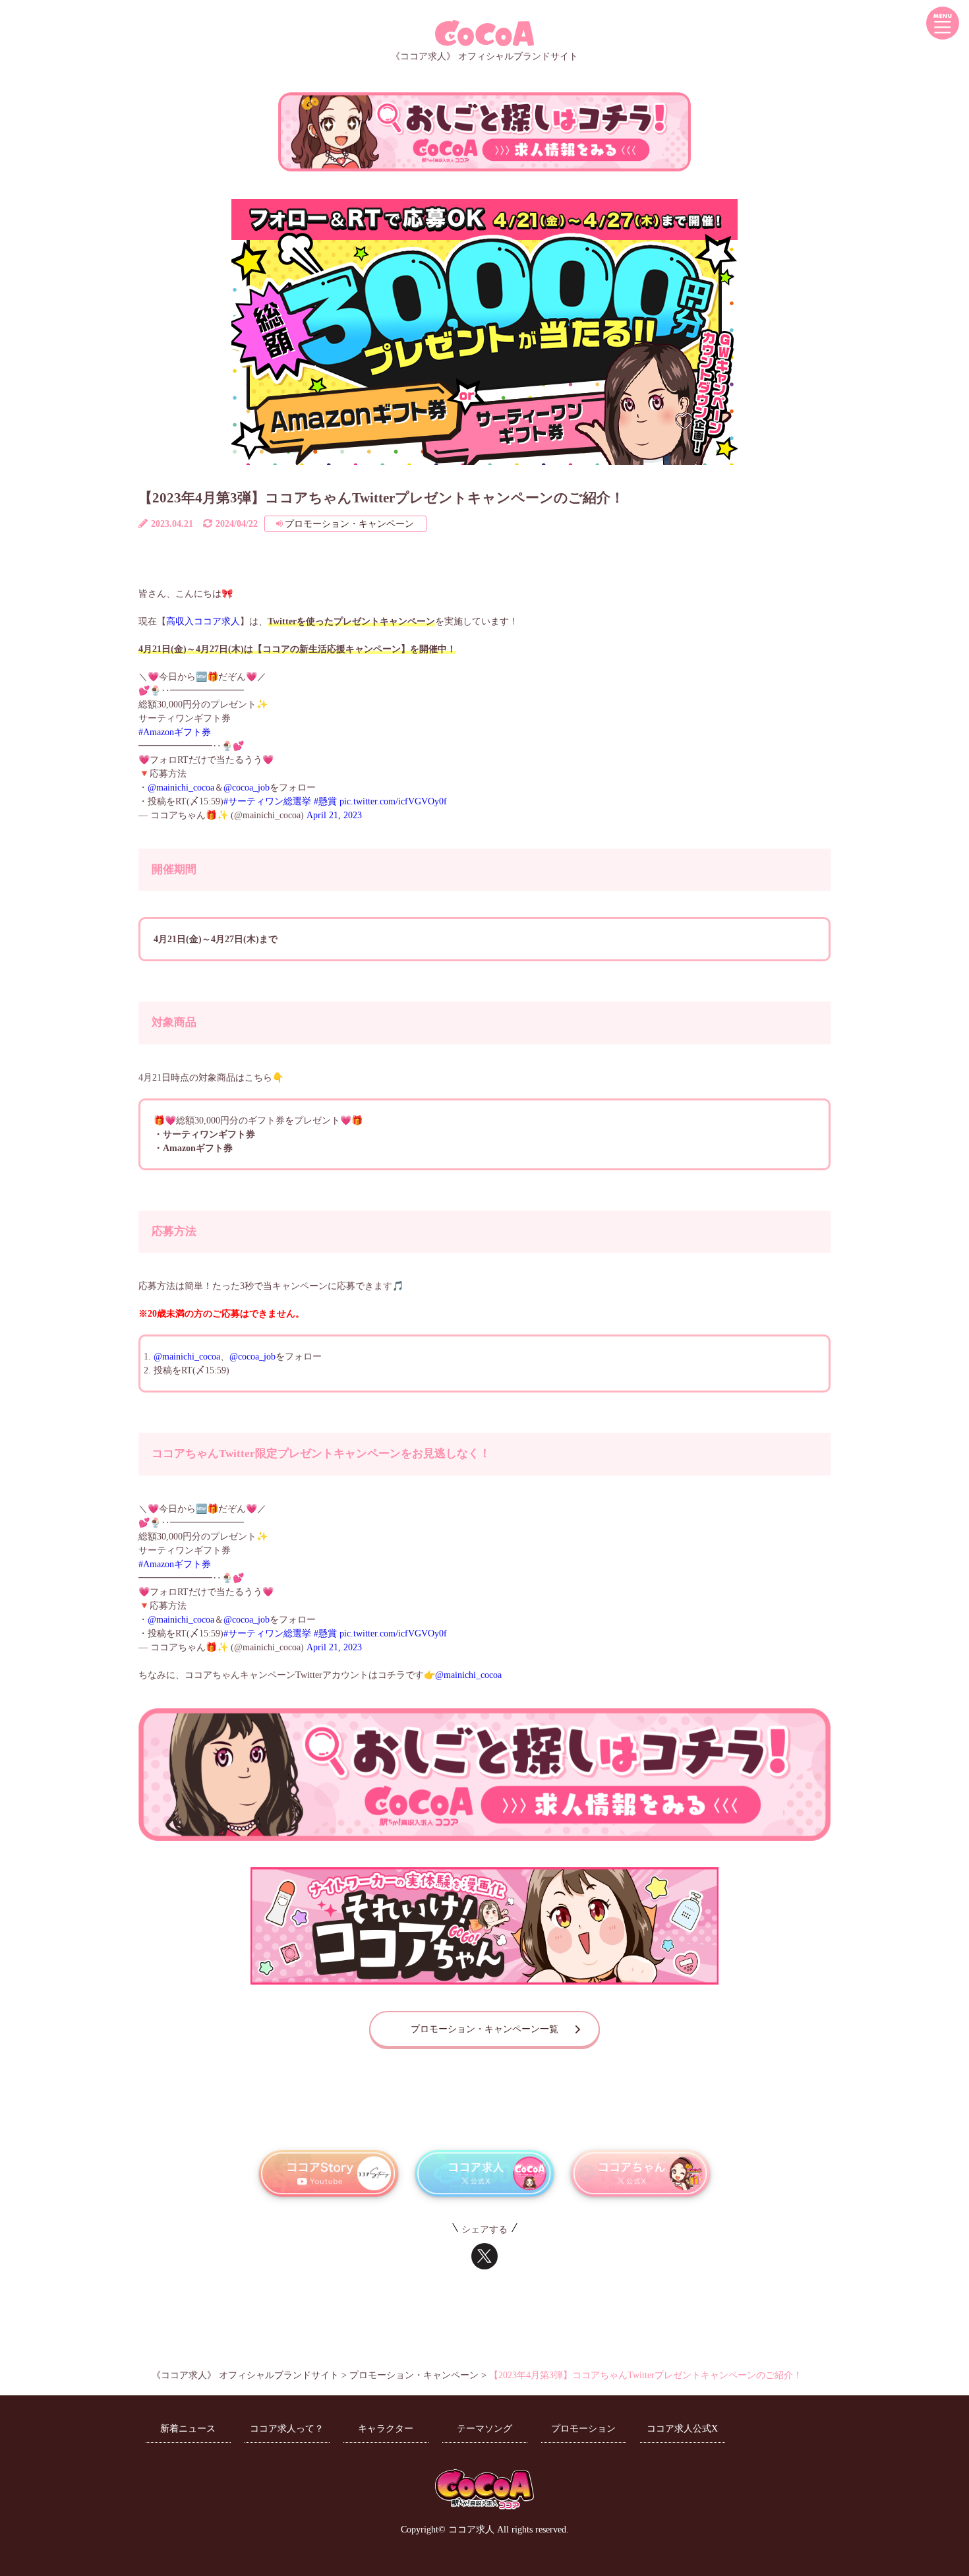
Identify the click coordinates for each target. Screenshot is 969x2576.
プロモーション (583, 2429)
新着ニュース (188, 2429)
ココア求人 (471, 2530)
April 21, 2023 (334, 815)
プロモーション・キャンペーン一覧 (484, 2029)
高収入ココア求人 (203, 621)
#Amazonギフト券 (175, 732)
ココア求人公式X (682, 2429)
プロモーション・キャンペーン (349, 524)
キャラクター (386, 2429)
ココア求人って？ (287, 2429)
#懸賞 (325, 801)
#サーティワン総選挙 (267, 801)
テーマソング (484, 2429)
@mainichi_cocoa (181, 788)
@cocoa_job (247, 788)
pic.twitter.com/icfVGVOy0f (393, 801)
